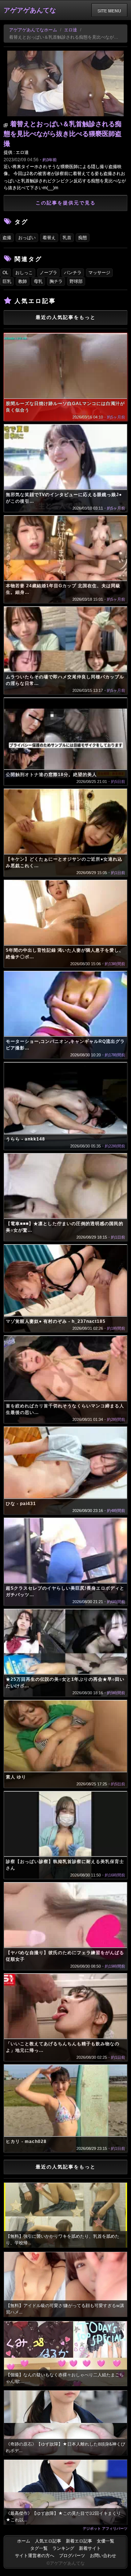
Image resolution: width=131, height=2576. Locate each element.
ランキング (63, 2548)
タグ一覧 (39, 2548)
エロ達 (71, 30)
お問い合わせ (103, 2556)
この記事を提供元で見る (66, 203)
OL (5, 273)
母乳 (38, 281)
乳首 (67, 238)
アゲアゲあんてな (30, 10)
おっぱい (27, 238)
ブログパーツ (72, 2556)
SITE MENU (109, 11)
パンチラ (73, 273)
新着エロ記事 (79, 2541)
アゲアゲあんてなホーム (33, 30)
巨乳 (7, 281)
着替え (49, 238)
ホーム (24, 2541)
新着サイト (90, 2548)
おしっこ (24, 273)
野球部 (76, 281)
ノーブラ (48, 273)
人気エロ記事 (48, 2541)
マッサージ (99, 273)
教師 (23, 281)
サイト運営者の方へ (35, 2556)
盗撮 (7, 238)
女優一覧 (106, 2541)
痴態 (83, 238)
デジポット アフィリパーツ (105, 2528)
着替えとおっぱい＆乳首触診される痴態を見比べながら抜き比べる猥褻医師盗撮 (63, 134)
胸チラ (56, 281)
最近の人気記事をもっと (66, 317)
